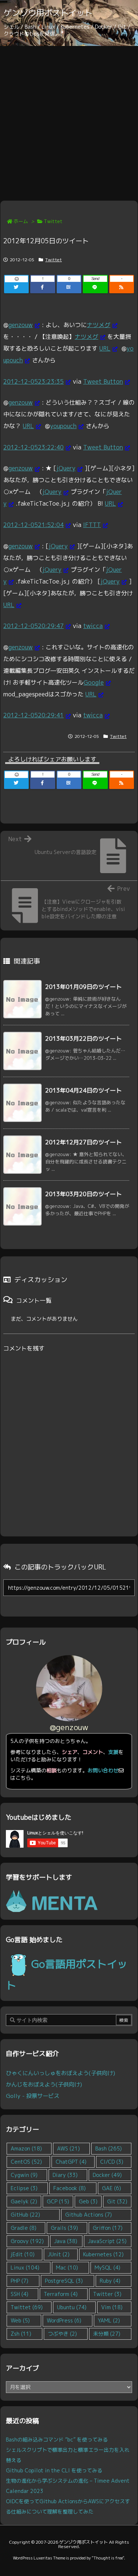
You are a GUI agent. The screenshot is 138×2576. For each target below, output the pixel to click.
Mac (67, 2268)
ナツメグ (99, 325)
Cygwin (24, 2175)
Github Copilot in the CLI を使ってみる (54, 2470)
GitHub (25, 2215)
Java (66, 2241)
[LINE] (95, 287)
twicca (93, 626)
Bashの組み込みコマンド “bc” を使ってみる (57, 2439)
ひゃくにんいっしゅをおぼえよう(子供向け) (61, 2073)
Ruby (110, 2281)
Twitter (107, 2294)
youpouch (63, 426)
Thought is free (108, 2558)
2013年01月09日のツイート (84, 987)
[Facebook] (43, 287)
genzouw (21, 325)
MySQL (107, 2268)
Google (94, 682)
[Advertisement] (69, 119)
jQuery (66, 468)
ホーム (21, 221)
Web (20, 2320)
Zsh (21, 2334)
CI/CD (112, 2162)
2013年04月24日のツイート (84, 1090)
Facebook (70, 2188)
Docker (107, 2175)
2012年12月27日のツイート (84, 1142)
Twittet (53, 221)
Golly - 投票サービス (33, 2096)
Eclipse (24, 2188)
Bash (109, 2148)
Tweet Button (103, 381)
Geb (88, 2201)
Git (117, 2201)
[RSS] (122, 287)
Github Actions (89, 2215)
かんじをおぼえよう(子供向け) (44, 2084)
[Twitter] (16, 287)
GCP (58, 2201)
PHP (20, 2281)
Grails (64, 2228)
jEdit (23, 2254)
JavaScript (107, 2241)
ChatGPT (71, 2162)
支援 (113, 1752)
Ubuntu (72, 2307)
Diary (65, 2175)
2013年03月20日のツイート (84, 1194)
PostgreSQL (64, 2281)
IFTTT (92, 525)
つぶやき (62, 2334)
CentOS (26, 2162)
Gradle (24, 2228)
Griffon (108, 2228)
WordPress (64, 2320)
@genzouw (69, 1727)
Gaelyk (24, 2201)
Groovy (27, 2241)
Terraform (61, 2294)
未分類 (107, 2334)
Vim (112, 2307)
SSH (20, 2294)
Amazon (26, 2148)
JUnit (59, 2254)
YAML (109, 2320)
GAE (112, 2188)
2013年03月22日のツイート (84, 1038)
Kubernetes (103, 2254)
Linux (25, 2268)
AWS (68, 2148)
